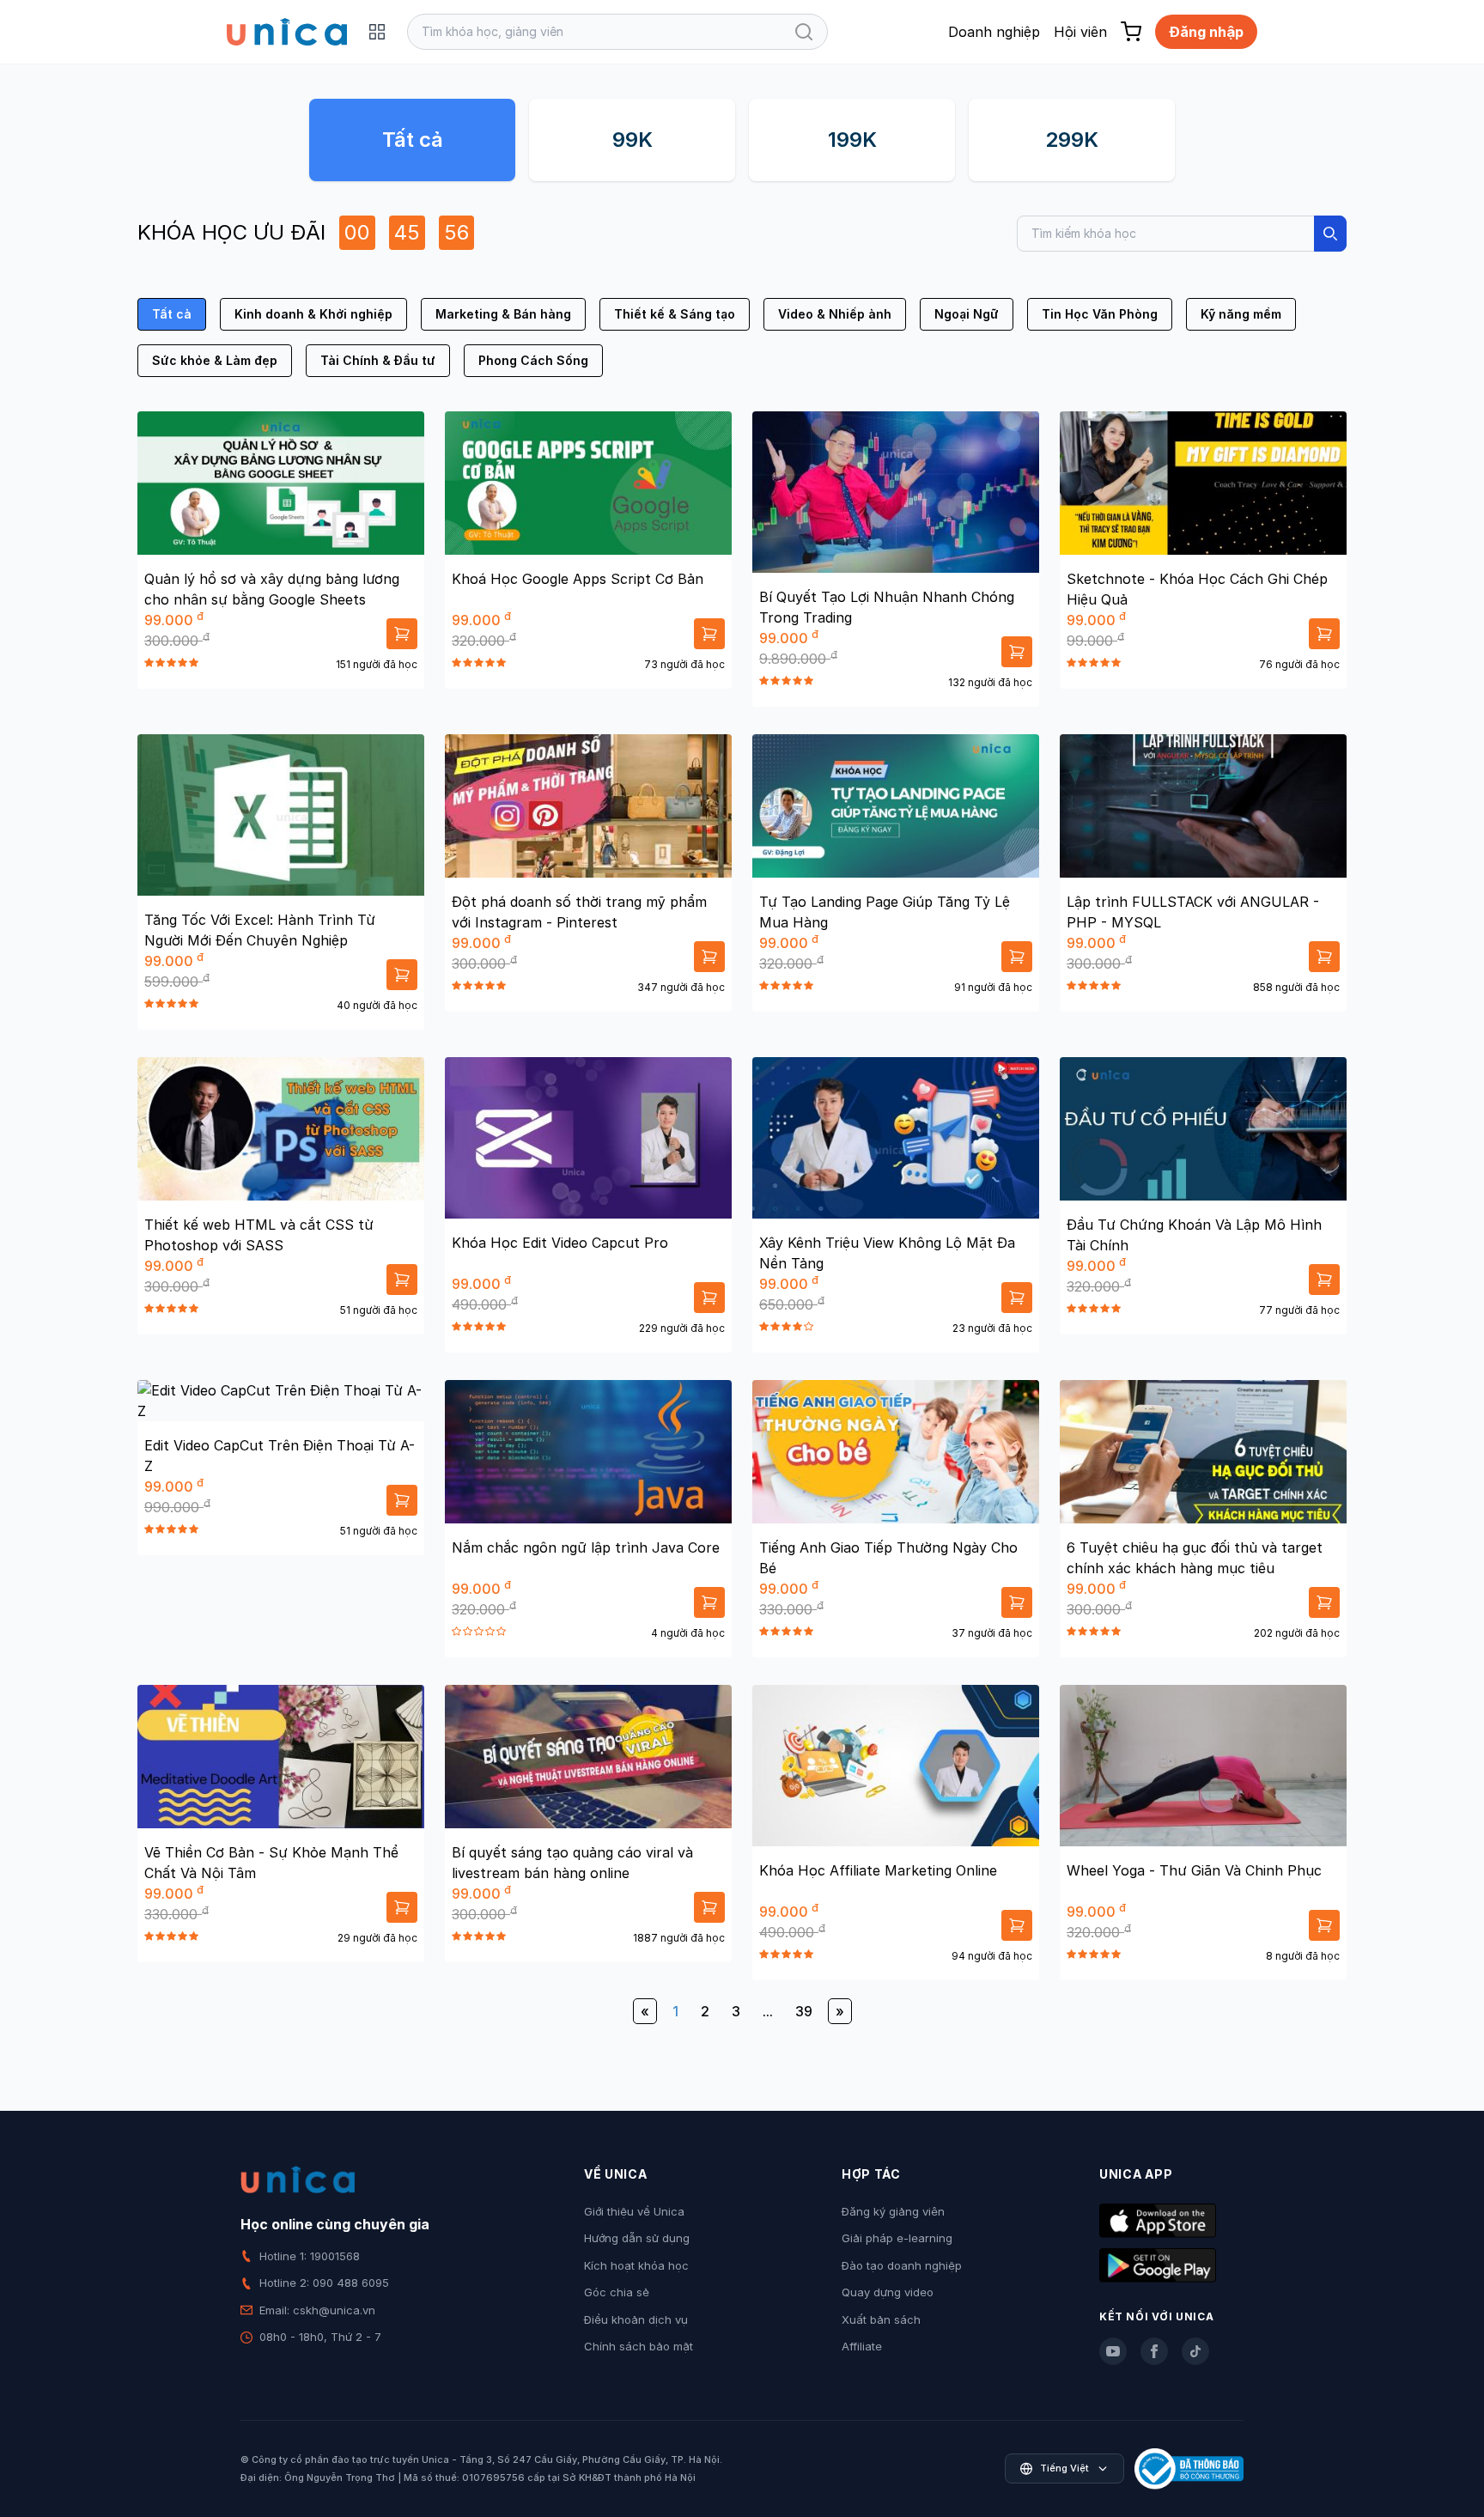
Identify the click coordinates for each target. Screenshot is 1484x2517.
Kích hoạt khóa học (636, 2265)
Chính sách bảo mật (639, 2346)
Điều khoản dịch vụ (636, 2319)
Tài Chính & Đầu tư (378, 360)
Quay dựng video (888, 2292)
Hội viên (1080, 32)
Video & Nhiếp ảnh (835, 314)
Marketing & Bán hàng (503, 314)
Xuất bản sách (881, 2319)
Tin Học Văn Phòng (1100, 314)
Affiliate (862, 2346)
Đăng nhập (1206, 32)
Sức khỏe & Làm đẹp (215, 360)
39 (804, 2011)
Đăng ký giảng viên (893, 2211)
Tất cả (413, 140)
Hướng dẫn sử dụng (637, 2238)
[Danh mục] (377, 32)
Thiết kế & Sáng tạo (675, 314)
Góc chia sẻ (617, 2292)
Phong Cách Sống (533, 360)
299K (1072, 140)
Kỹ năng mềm (1241, 314)
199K (852, 140)
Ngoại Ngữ (967, 314)
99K (633, 140)
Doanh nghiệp (994, 32)
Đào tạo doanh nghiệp (902, 2265)
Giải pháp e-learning (897, 2238)
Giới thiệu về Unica (634, 2211)
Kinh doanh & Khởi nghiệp (313, 314)
